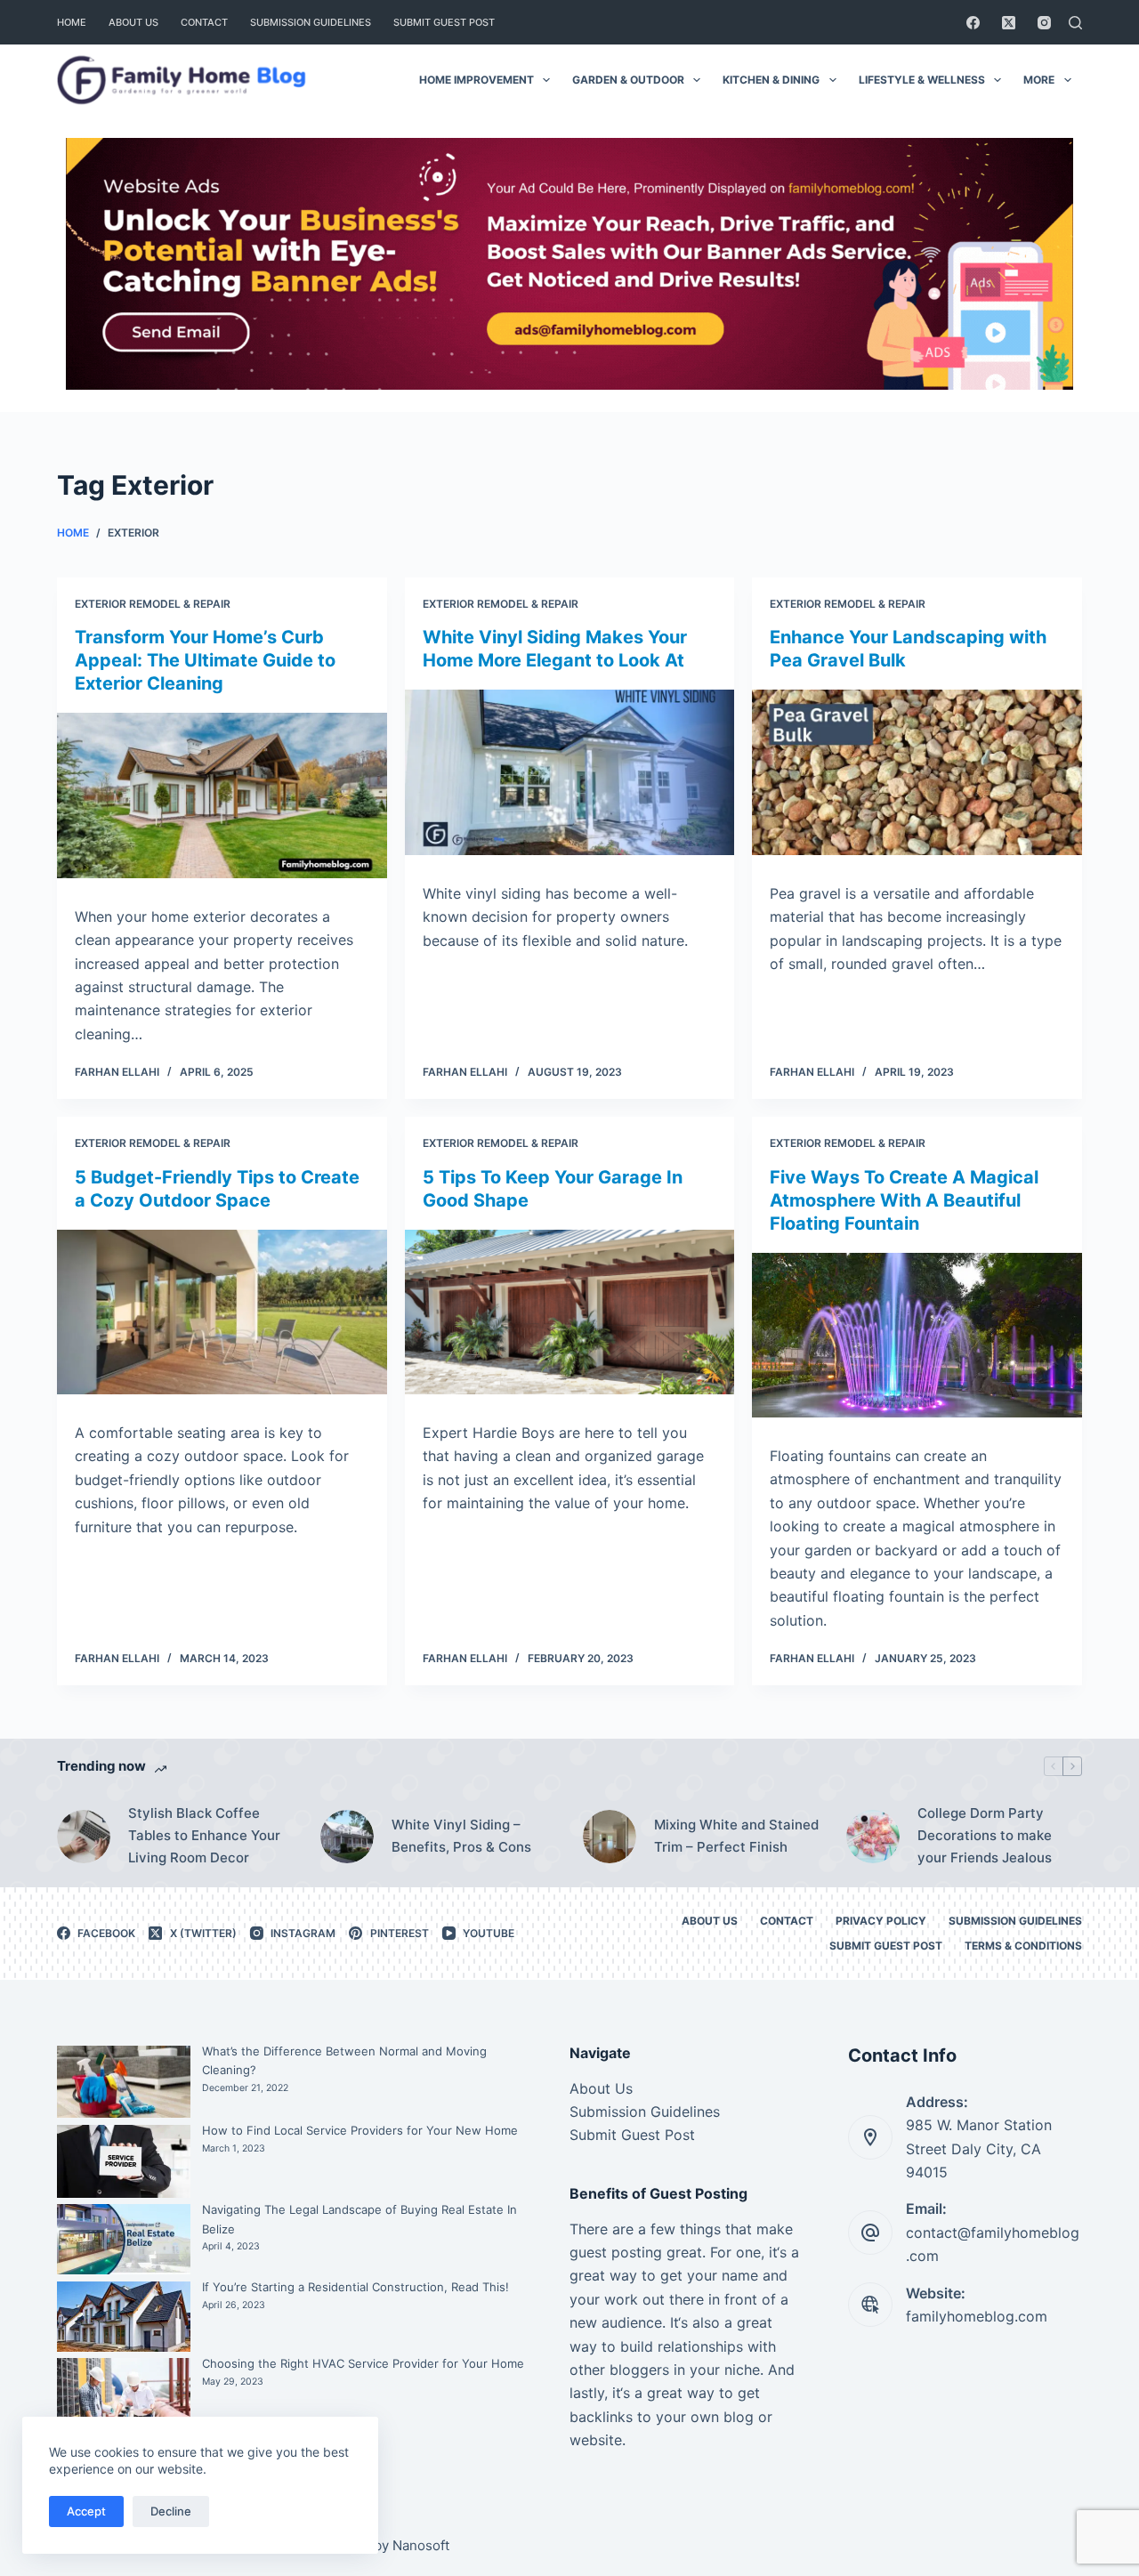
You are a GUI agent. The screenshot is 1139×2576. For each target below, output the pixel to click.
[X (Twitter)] (1009, 23)
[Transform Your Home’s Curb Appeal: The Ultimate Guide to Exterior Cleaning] (222, 795)
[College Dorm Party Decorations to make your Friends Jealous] (873, 1837)
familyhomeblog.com (977, 2316)
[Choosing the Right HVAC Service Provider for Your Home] (124, 2402)
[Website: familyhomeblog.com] (870, 2305)
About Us (133, 22)
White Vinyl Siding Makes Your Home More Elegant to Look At (555, 649)
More (1039, 80)
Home (72, 22)
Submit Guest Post (444, 22)
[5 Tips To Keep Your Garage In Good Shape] (570, 1312)
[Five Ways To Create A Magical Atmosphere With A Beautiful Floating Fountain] (917, 1335)
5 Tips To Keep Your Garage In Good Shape (553, 1189)
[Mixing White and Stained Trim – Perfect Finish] (610, 1837)
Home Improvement (477, 80)
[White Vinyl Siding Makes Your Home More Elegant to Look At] (570, 772)
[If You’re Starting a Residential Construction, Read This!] (124, 2317)
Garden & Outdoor (628, 80)
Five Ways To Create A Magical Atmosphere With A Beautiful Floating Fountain (904, 1200)
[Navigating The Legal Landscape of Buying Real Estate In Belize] (124, 2239)
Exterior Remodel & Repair (153, 604)
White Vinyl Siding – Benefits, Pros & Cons (461, 1836)
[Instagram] (1044, 23)
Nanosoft (421, 2545)
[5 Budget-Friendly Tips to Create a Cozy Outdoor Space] (222, 1312)
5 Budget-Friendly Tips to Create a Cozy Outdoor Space (217, 1189)
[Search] (1075, 23)
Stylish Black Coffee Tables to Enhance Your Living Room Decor (204, 1835)
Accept (86, 2511)
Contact (204, 22)
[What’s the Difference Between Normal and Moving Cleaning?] (124, 2082)
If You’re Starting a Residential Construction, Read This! (355, 2287)
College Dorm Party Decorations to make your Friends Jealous (985, 1835)
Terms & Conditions (1023, 1946)
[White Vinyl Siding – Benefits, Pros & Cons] (347, 1837)
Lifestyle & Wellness (922, 80)
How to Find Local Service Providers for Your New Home (360, 2130)
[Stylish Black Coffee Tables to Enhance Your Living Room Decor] (84, 1837)
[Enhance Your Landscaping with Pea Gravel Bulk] (917, 772)
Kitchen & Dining (771, 80)
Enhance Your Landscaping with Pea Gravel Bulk (908, 649)
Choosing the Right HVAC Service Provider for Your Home (363, 2363)
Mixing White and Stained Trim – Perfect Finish (736, 1836)
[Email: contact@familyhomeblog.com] (870, 2233)
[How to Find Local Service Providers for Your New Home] (124, 2161)
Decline (171, 2511)
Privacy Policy (881, 1921)
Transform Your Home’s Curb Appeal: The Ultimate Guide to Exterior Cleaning (205, 660)
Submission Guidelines (311, 22)
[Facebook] (973, 23)
